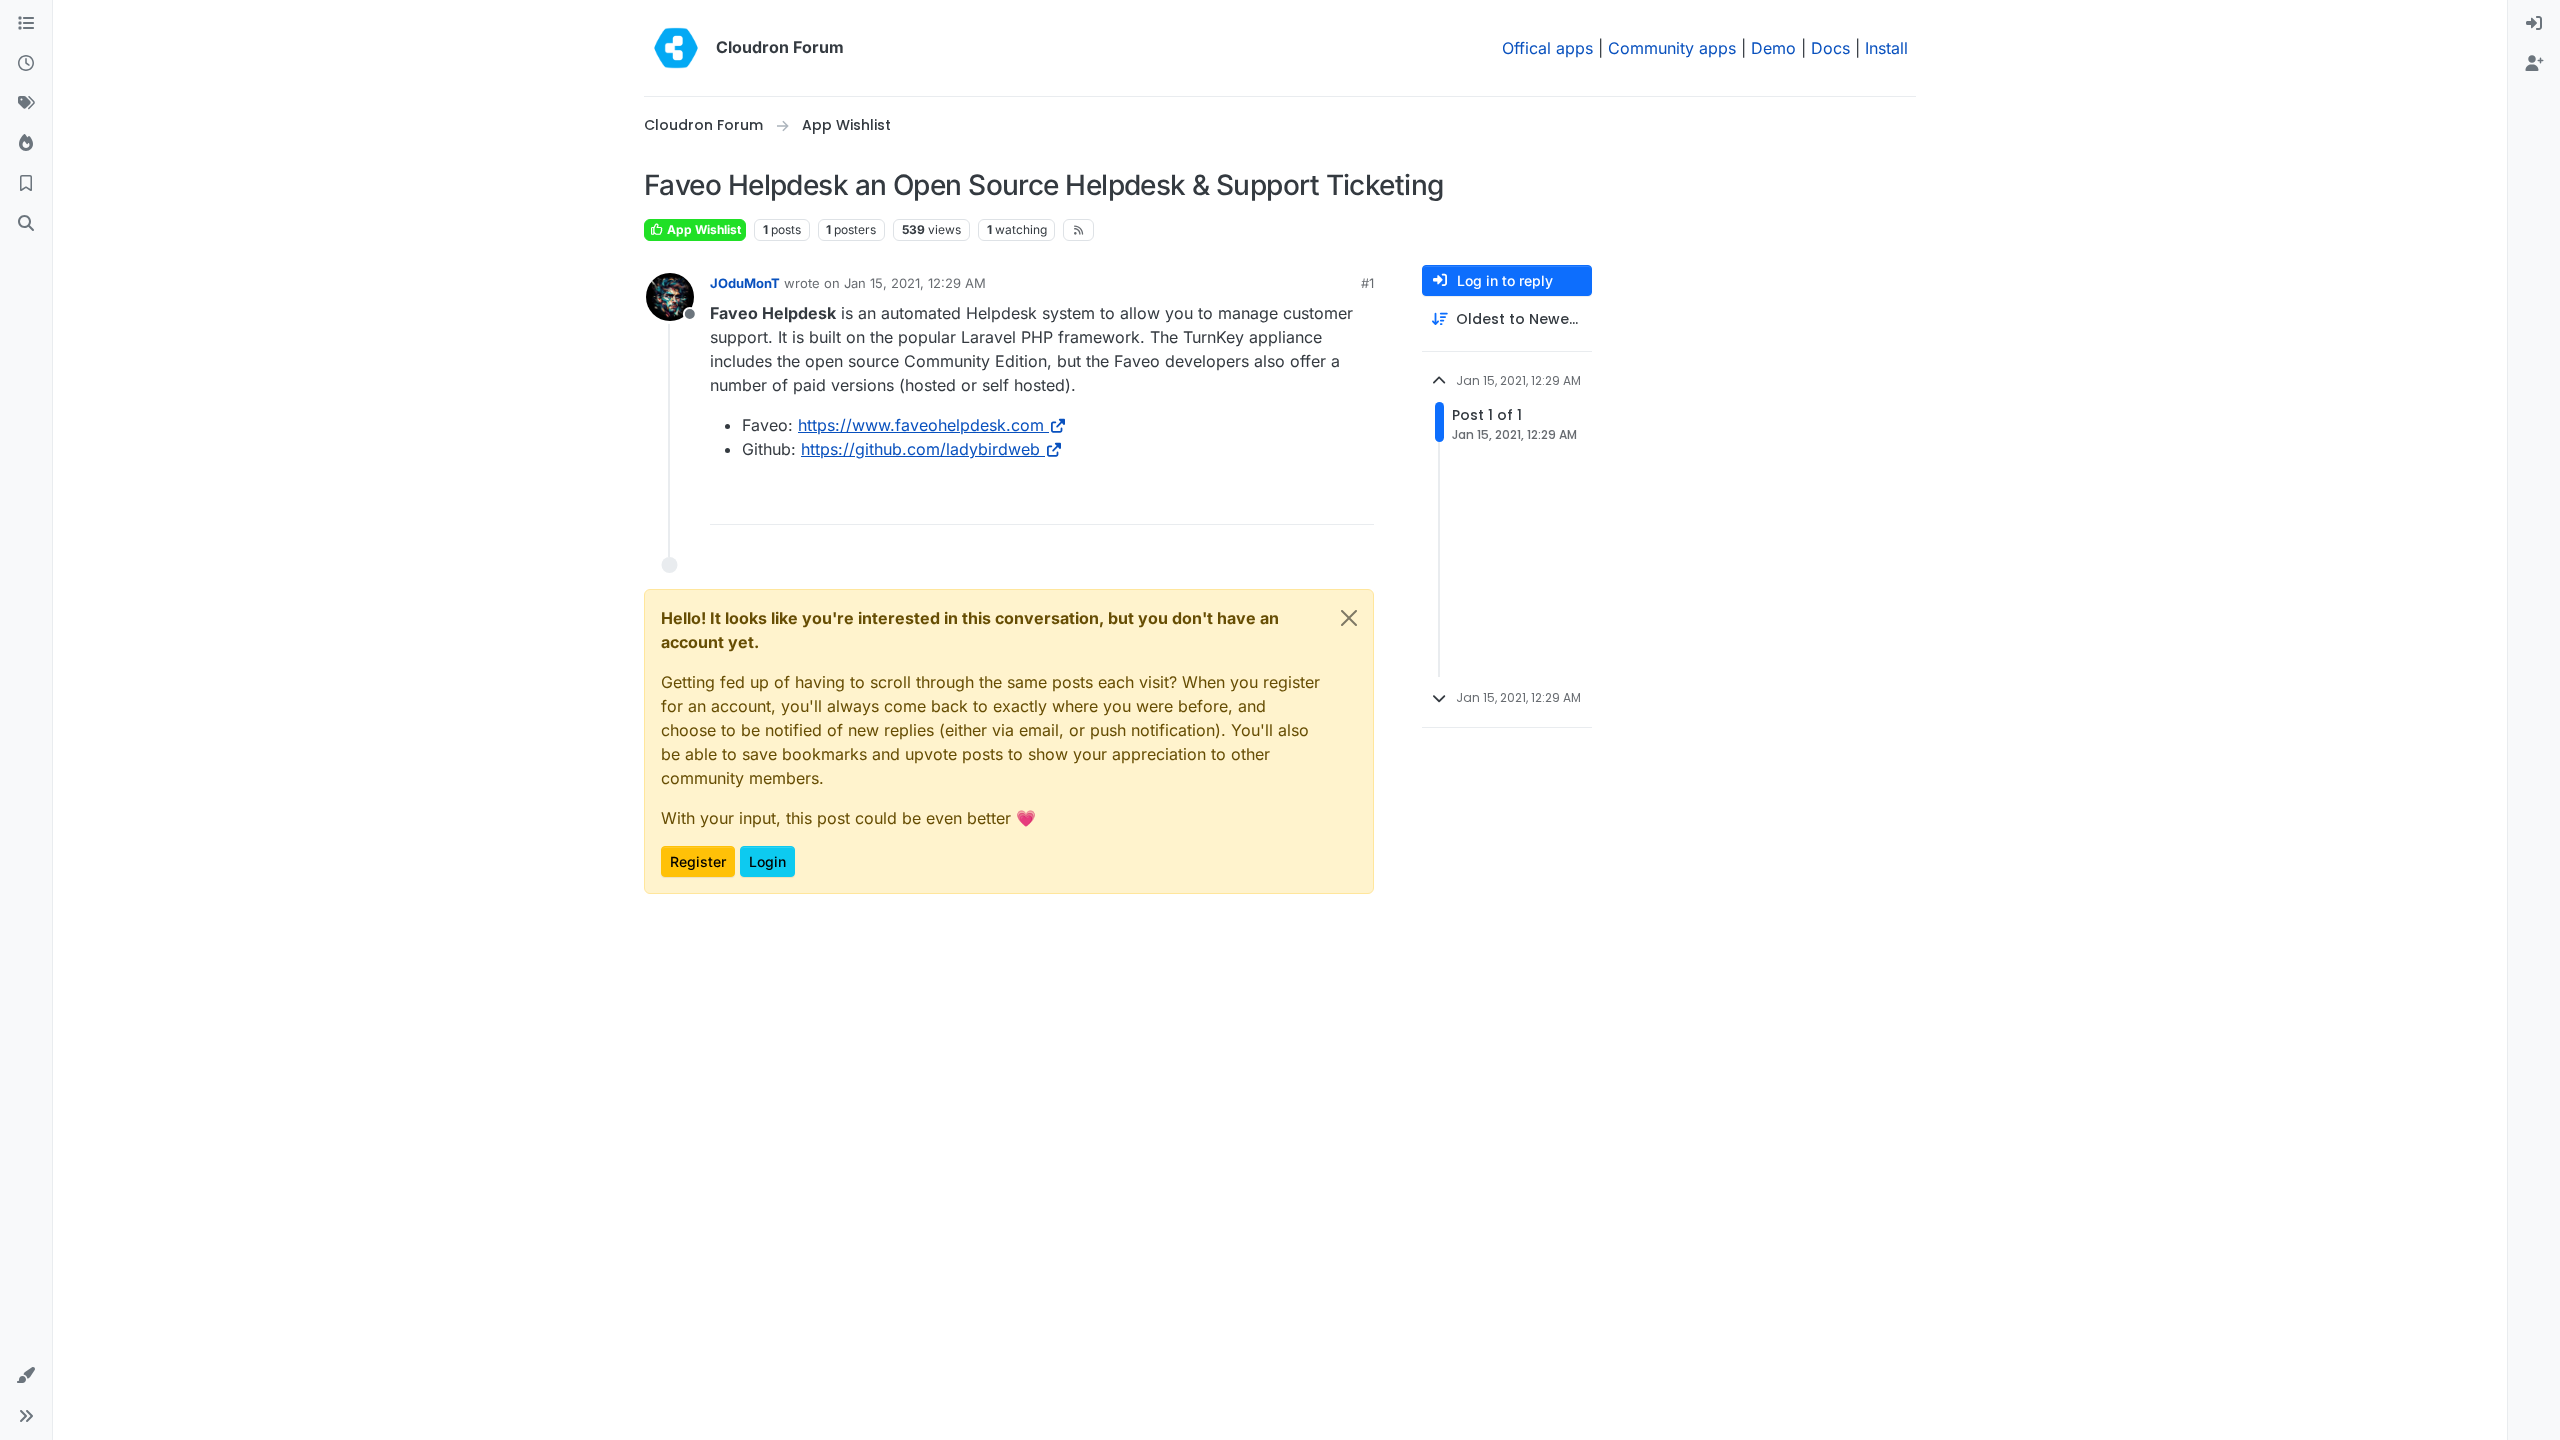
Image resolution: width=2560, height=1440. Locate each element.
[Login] (2534, 24)
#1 (1367, 283)
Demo (1773, 48)
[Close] (1349, 618)
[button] (26, 1376)
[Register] (2534, 64)
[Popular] (26, 144)
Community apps (1672, 48)
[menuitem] (2534, 24)
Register (698, 861)
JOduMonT (745, 283)
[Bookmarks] (26, 184)
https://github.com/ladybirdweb (920, 449)
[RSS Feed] (1078, 230)
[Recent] (26, 64)
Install (1886, 48)
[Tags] (26, 104)
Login (767, 861)
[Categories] (26, 24)
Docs (1830, 48)
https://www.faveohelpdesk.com (921, 425)
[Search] (26, 224)
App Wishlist (702, 229)
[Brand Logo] (676, 48)
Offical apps (1547, 48)
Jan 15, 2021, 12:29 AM (915, 283)
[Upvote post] (1329, 500)
